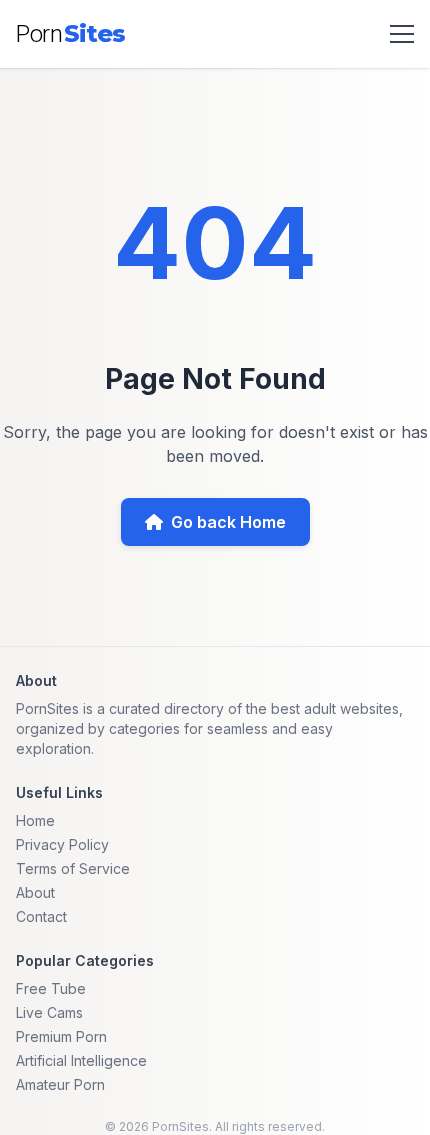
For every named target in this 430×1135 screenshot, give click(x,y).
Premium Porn (61, 1036)
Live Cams (49, 1012)
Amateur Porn (60, 1084)
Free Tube (51, 988)
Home (35, 820)
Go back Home (228, 522)
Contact (41, 916)
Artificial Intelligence (81, 1060)
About (35, 892)
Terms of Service (73, 868)
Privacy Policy (62, 844)
